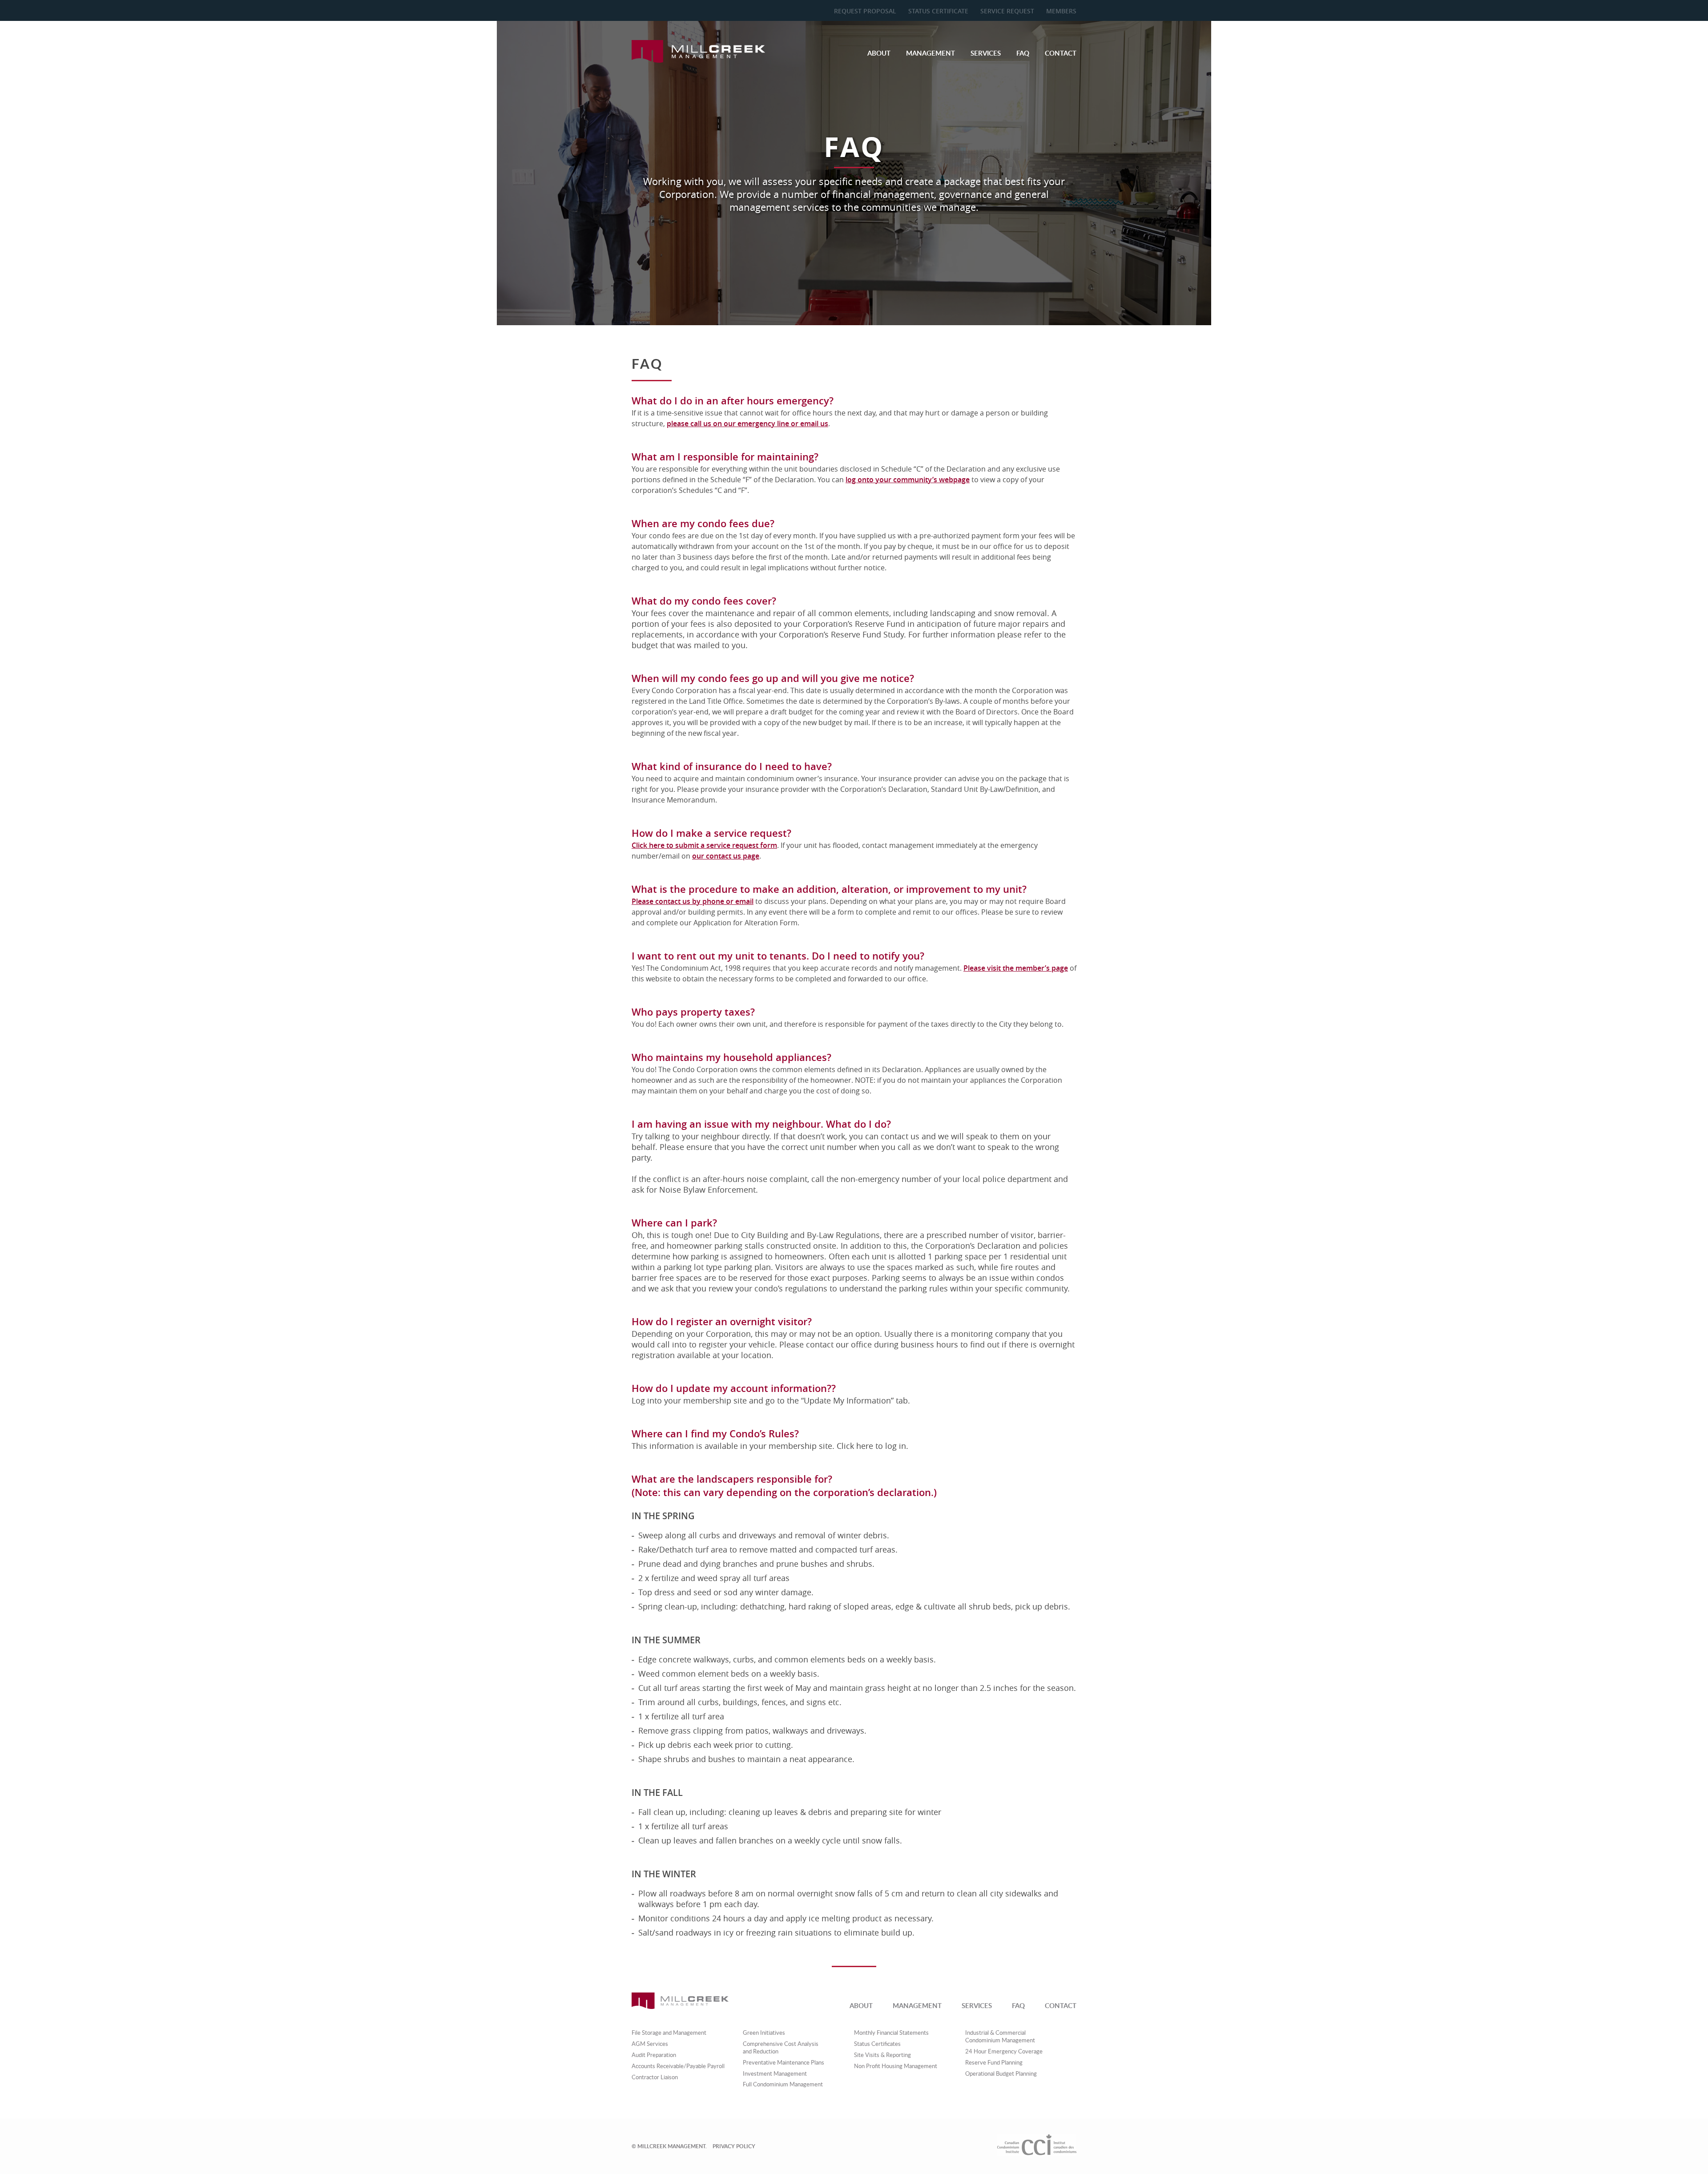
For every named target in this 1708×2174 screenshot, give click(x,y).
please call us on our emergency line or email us (747, 424)
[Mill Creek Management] (698, 60)
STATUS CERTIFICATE (938, 11)
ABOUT (879, 53)
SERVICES (986, 53)
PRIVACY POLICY (734, 2146)
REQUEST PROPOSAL (865, 11)
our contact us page (726, 856)
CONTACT (1061, 53)
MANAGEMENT (931, 53)
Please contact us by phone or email (693, 901)
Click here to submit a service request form (704, 845)
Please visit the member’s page (1016, 968)
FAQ (1023, 53)
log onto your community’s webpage (908, 480)
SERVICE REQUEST (1007, 11)
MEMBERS (1061, 11)
